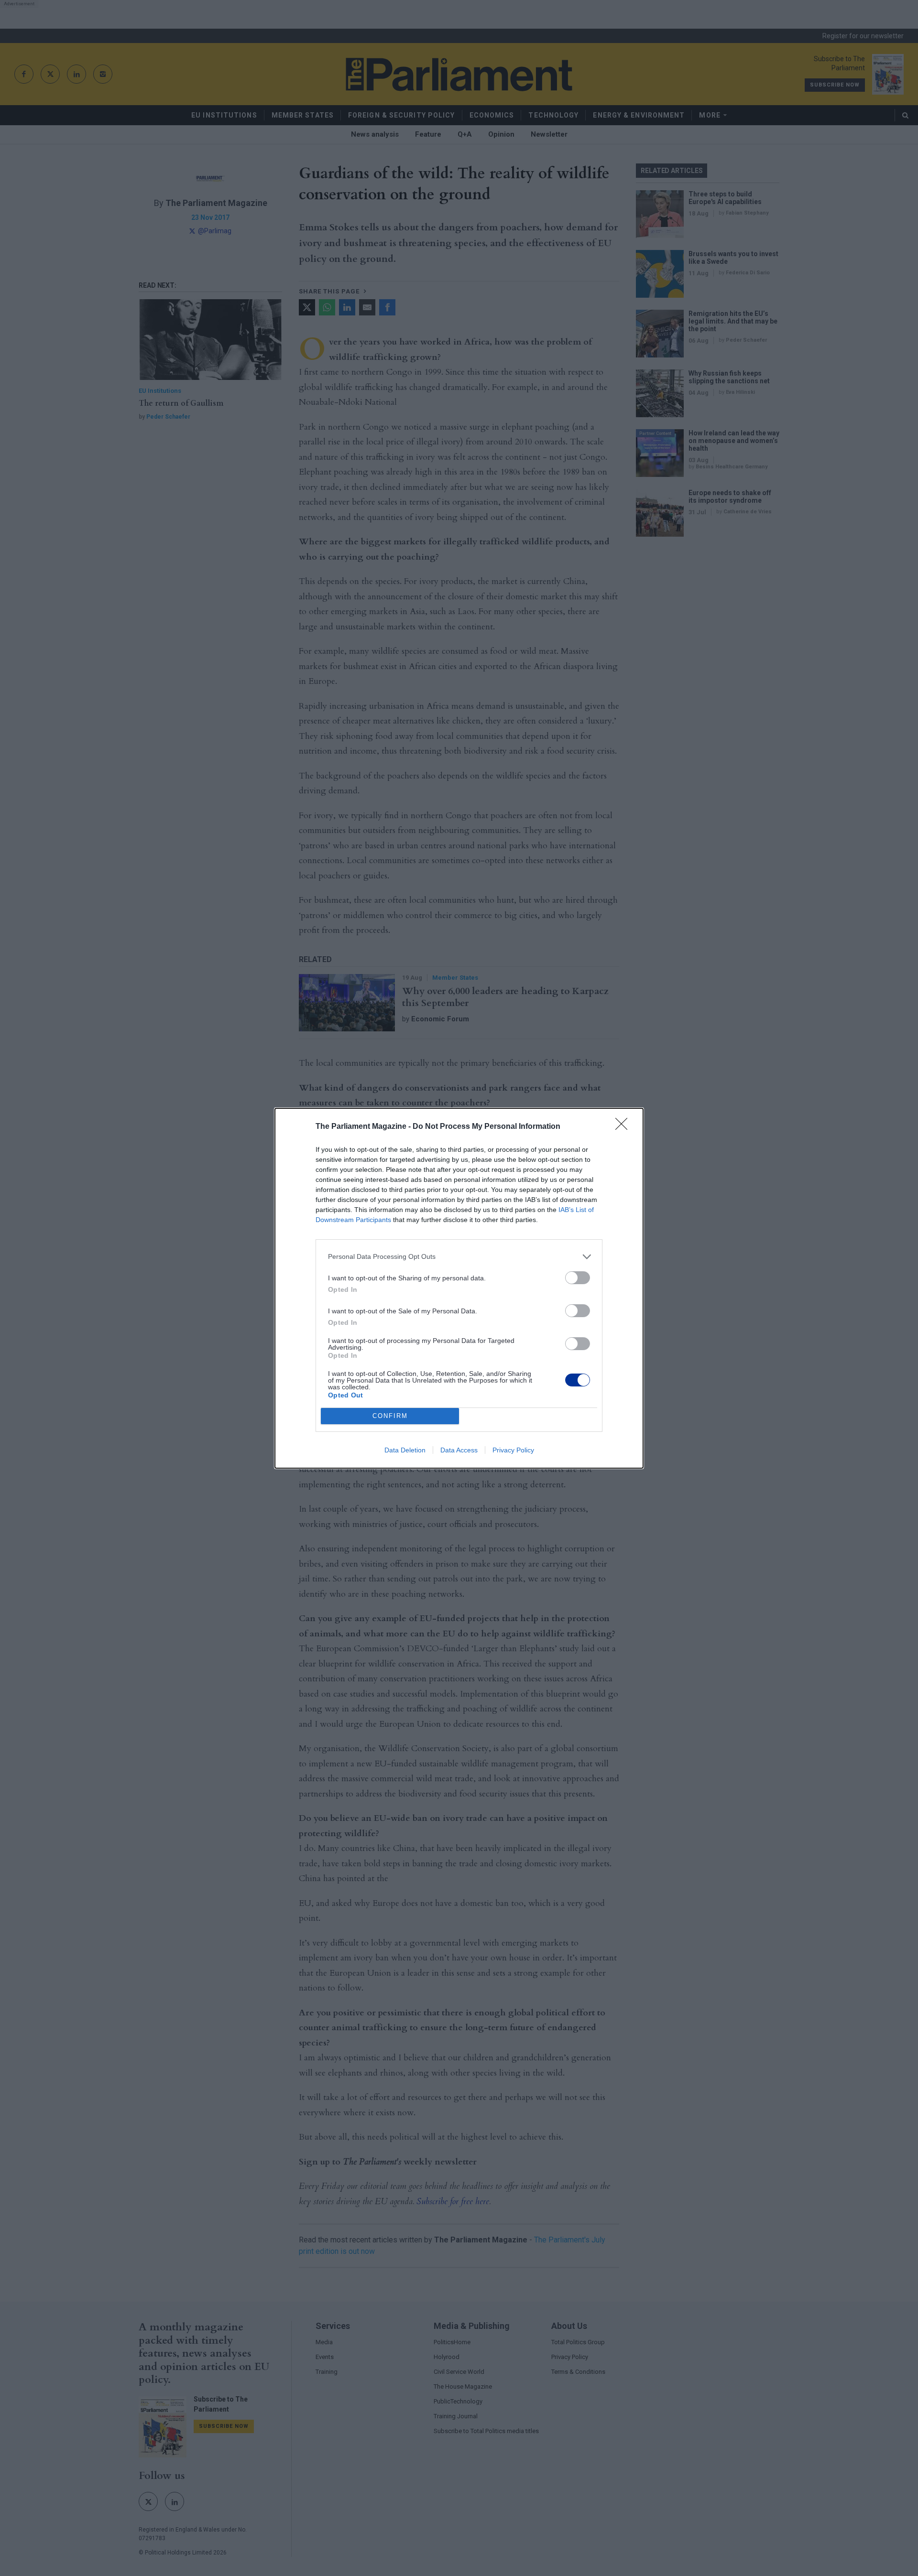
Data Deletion (405, 1450)
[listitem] (459, 1257)
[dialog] (459, 1288)
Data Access (459, 1450)
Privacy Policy (513, 1450)
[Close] (624, 1127)
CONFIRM (390, 1416)
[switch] (578, 1278)
